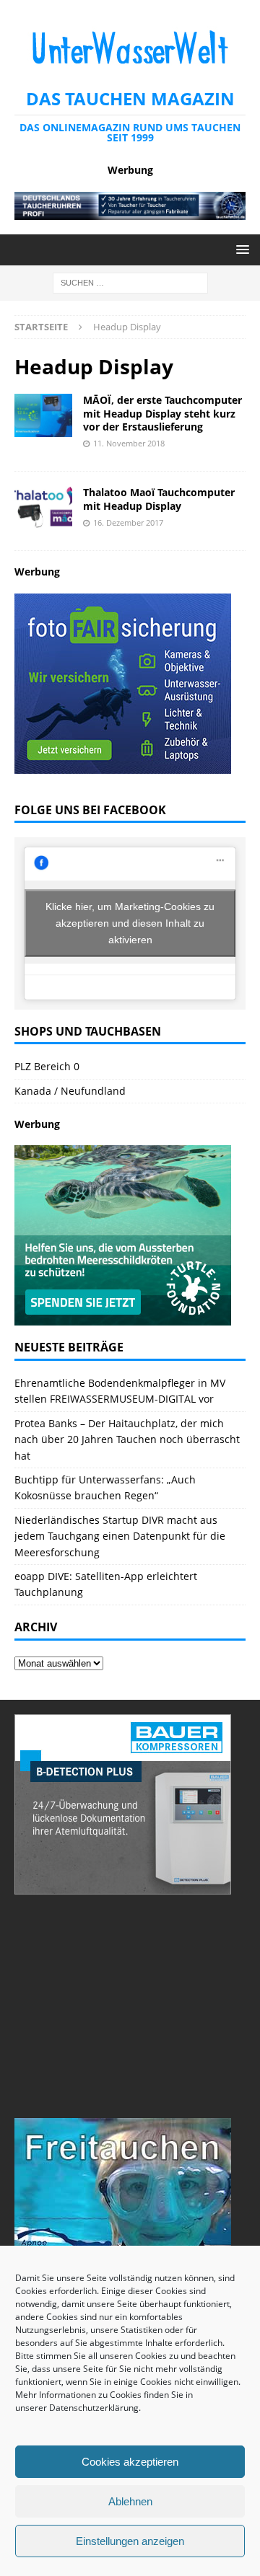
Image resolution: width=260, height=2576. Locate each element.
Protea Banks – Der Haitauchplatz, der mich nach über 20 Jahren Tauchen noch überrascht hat (127, 1439)
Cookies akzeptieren (130, 2462)
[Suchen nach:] (130, 282)
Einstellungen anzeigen (130, 2541)
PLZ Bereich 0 (47, 1066)
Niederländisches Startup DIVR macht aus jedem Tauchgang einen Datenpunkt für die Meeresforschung (120, 1536)
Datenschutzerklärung (94, 2408)
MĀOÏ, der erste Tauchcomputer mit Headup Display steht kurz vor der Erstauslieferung (162, 413)
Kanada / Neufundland (70, 1091)
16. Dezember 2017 (128, 522)
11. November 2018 (129, 443)
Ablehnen (130, 2501)
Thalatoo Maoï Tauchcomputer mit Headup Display (159, 499)
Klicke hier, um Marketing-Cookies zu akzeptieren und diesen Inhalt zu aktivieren (130, 923)
